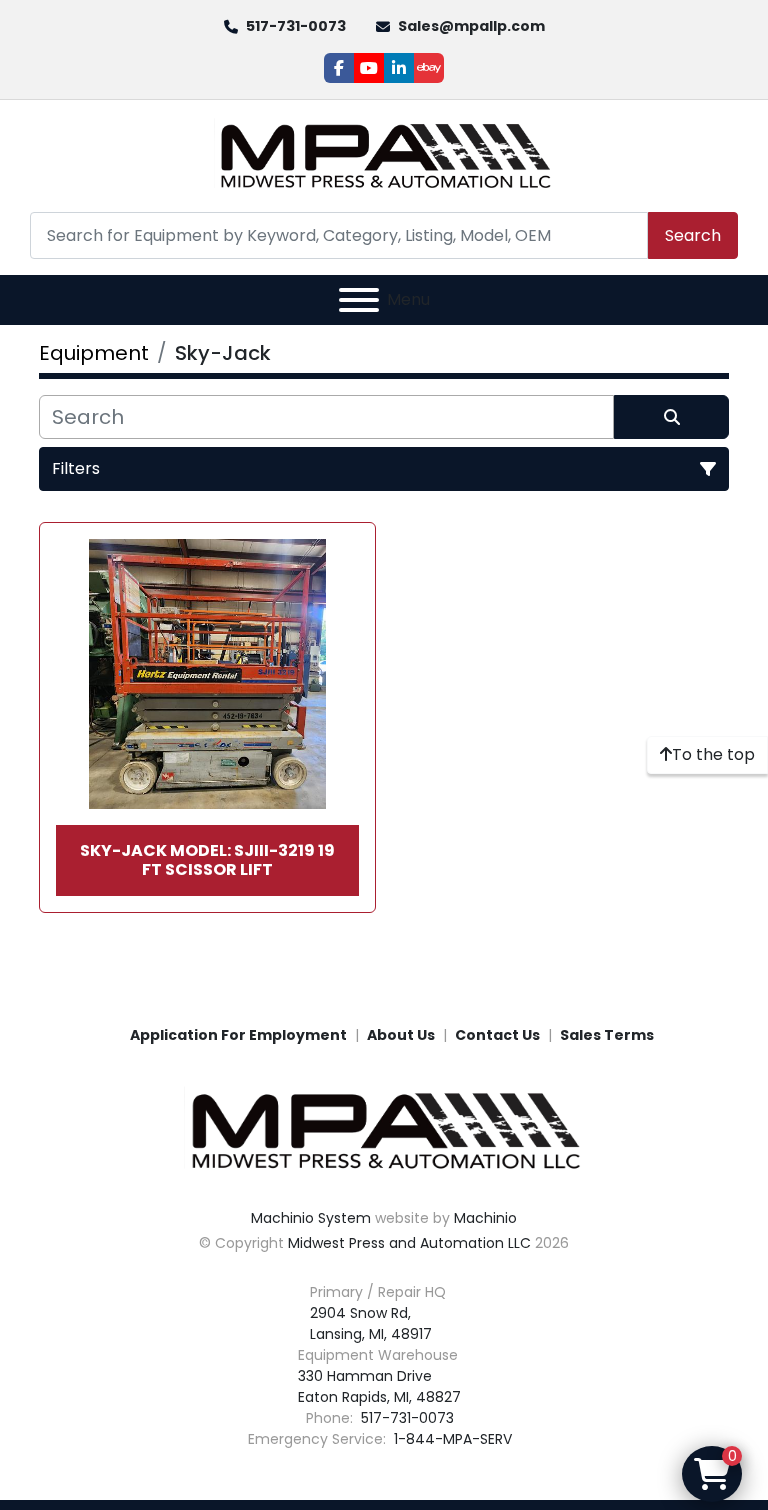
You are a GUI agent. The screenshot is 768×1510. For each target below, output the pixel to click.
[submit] (671, 417)
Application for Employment (238, 1035)
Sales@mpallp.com (471, 26)
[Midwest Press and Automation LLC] (384, 1130)
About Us (401, 1035)
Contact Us (497, 1035)
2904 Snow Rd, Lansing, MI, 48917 (371, 1323)
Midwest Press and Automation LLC (409, 1243)
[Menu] (359, 300)
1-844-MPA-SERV (451, 1439)
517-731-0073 (296, 26)
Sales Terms (607, 1035)
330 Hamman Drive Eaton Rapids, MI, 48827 (379, 1386)
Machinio (485, 1218)
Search (693, 235)
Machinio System (311, 1218)
